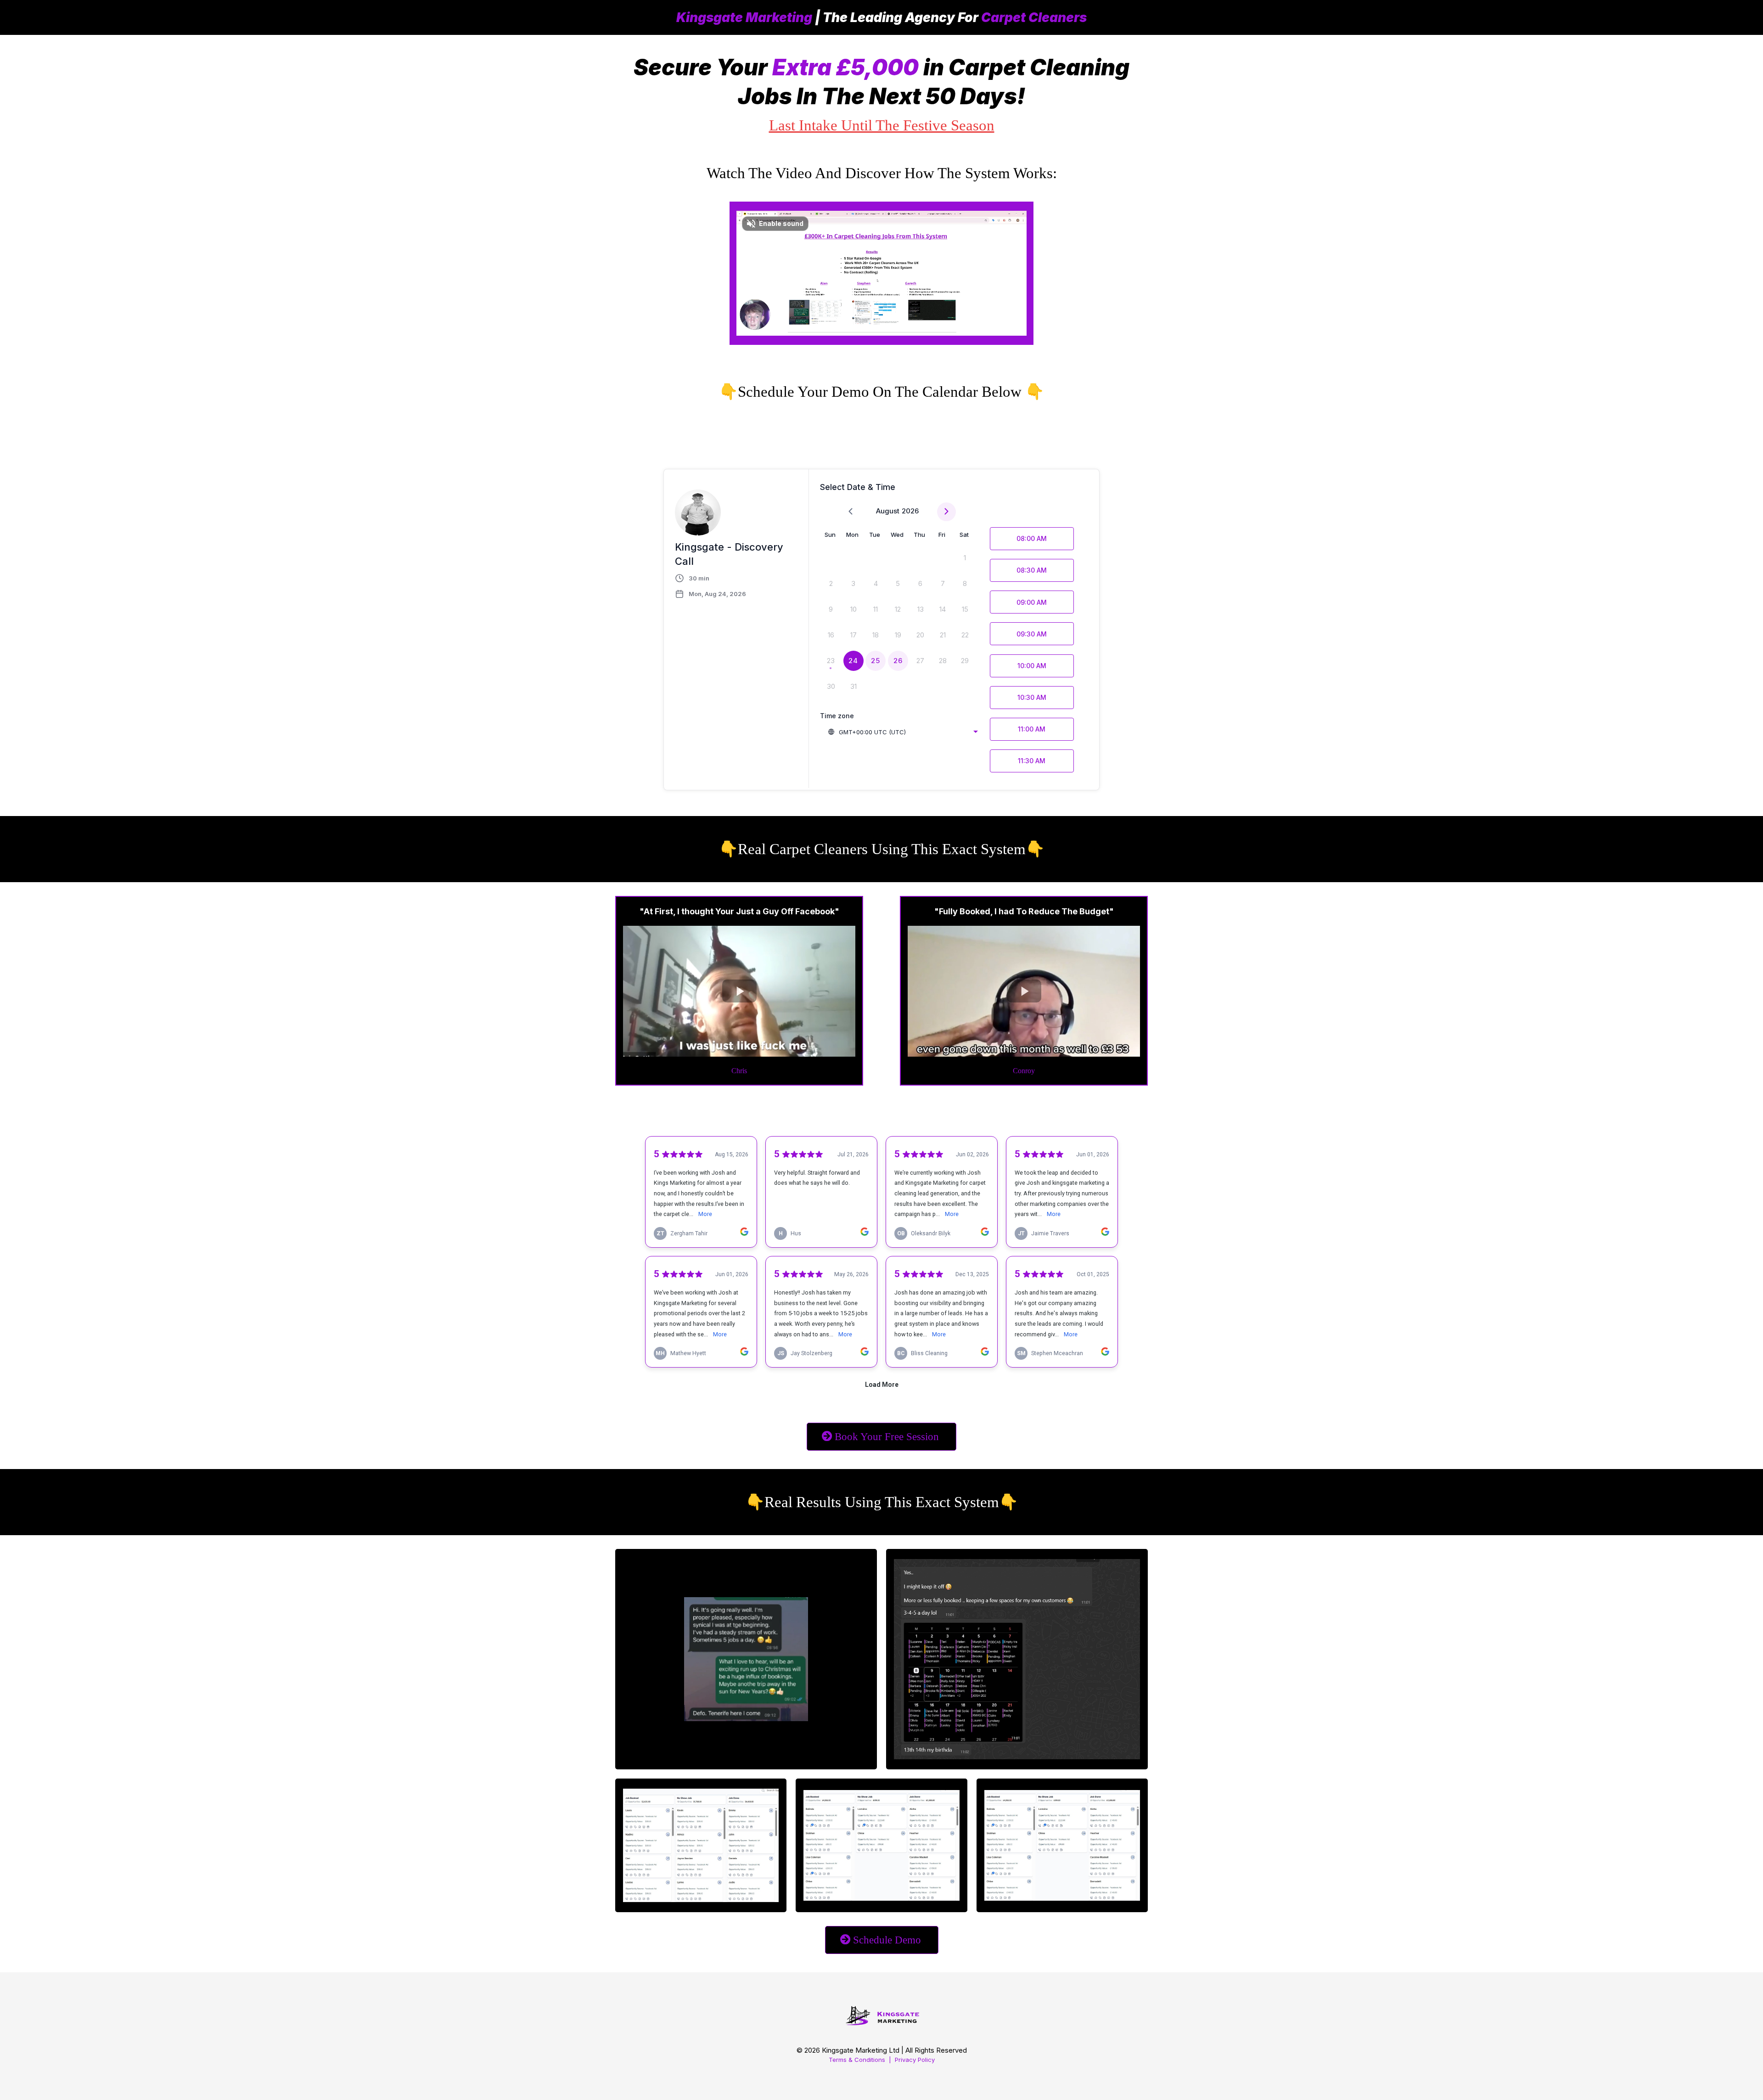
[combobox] (903, 732)
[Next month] (946, 512)
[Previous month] (851, 512)
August (888, 511)
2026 (910, 511)
